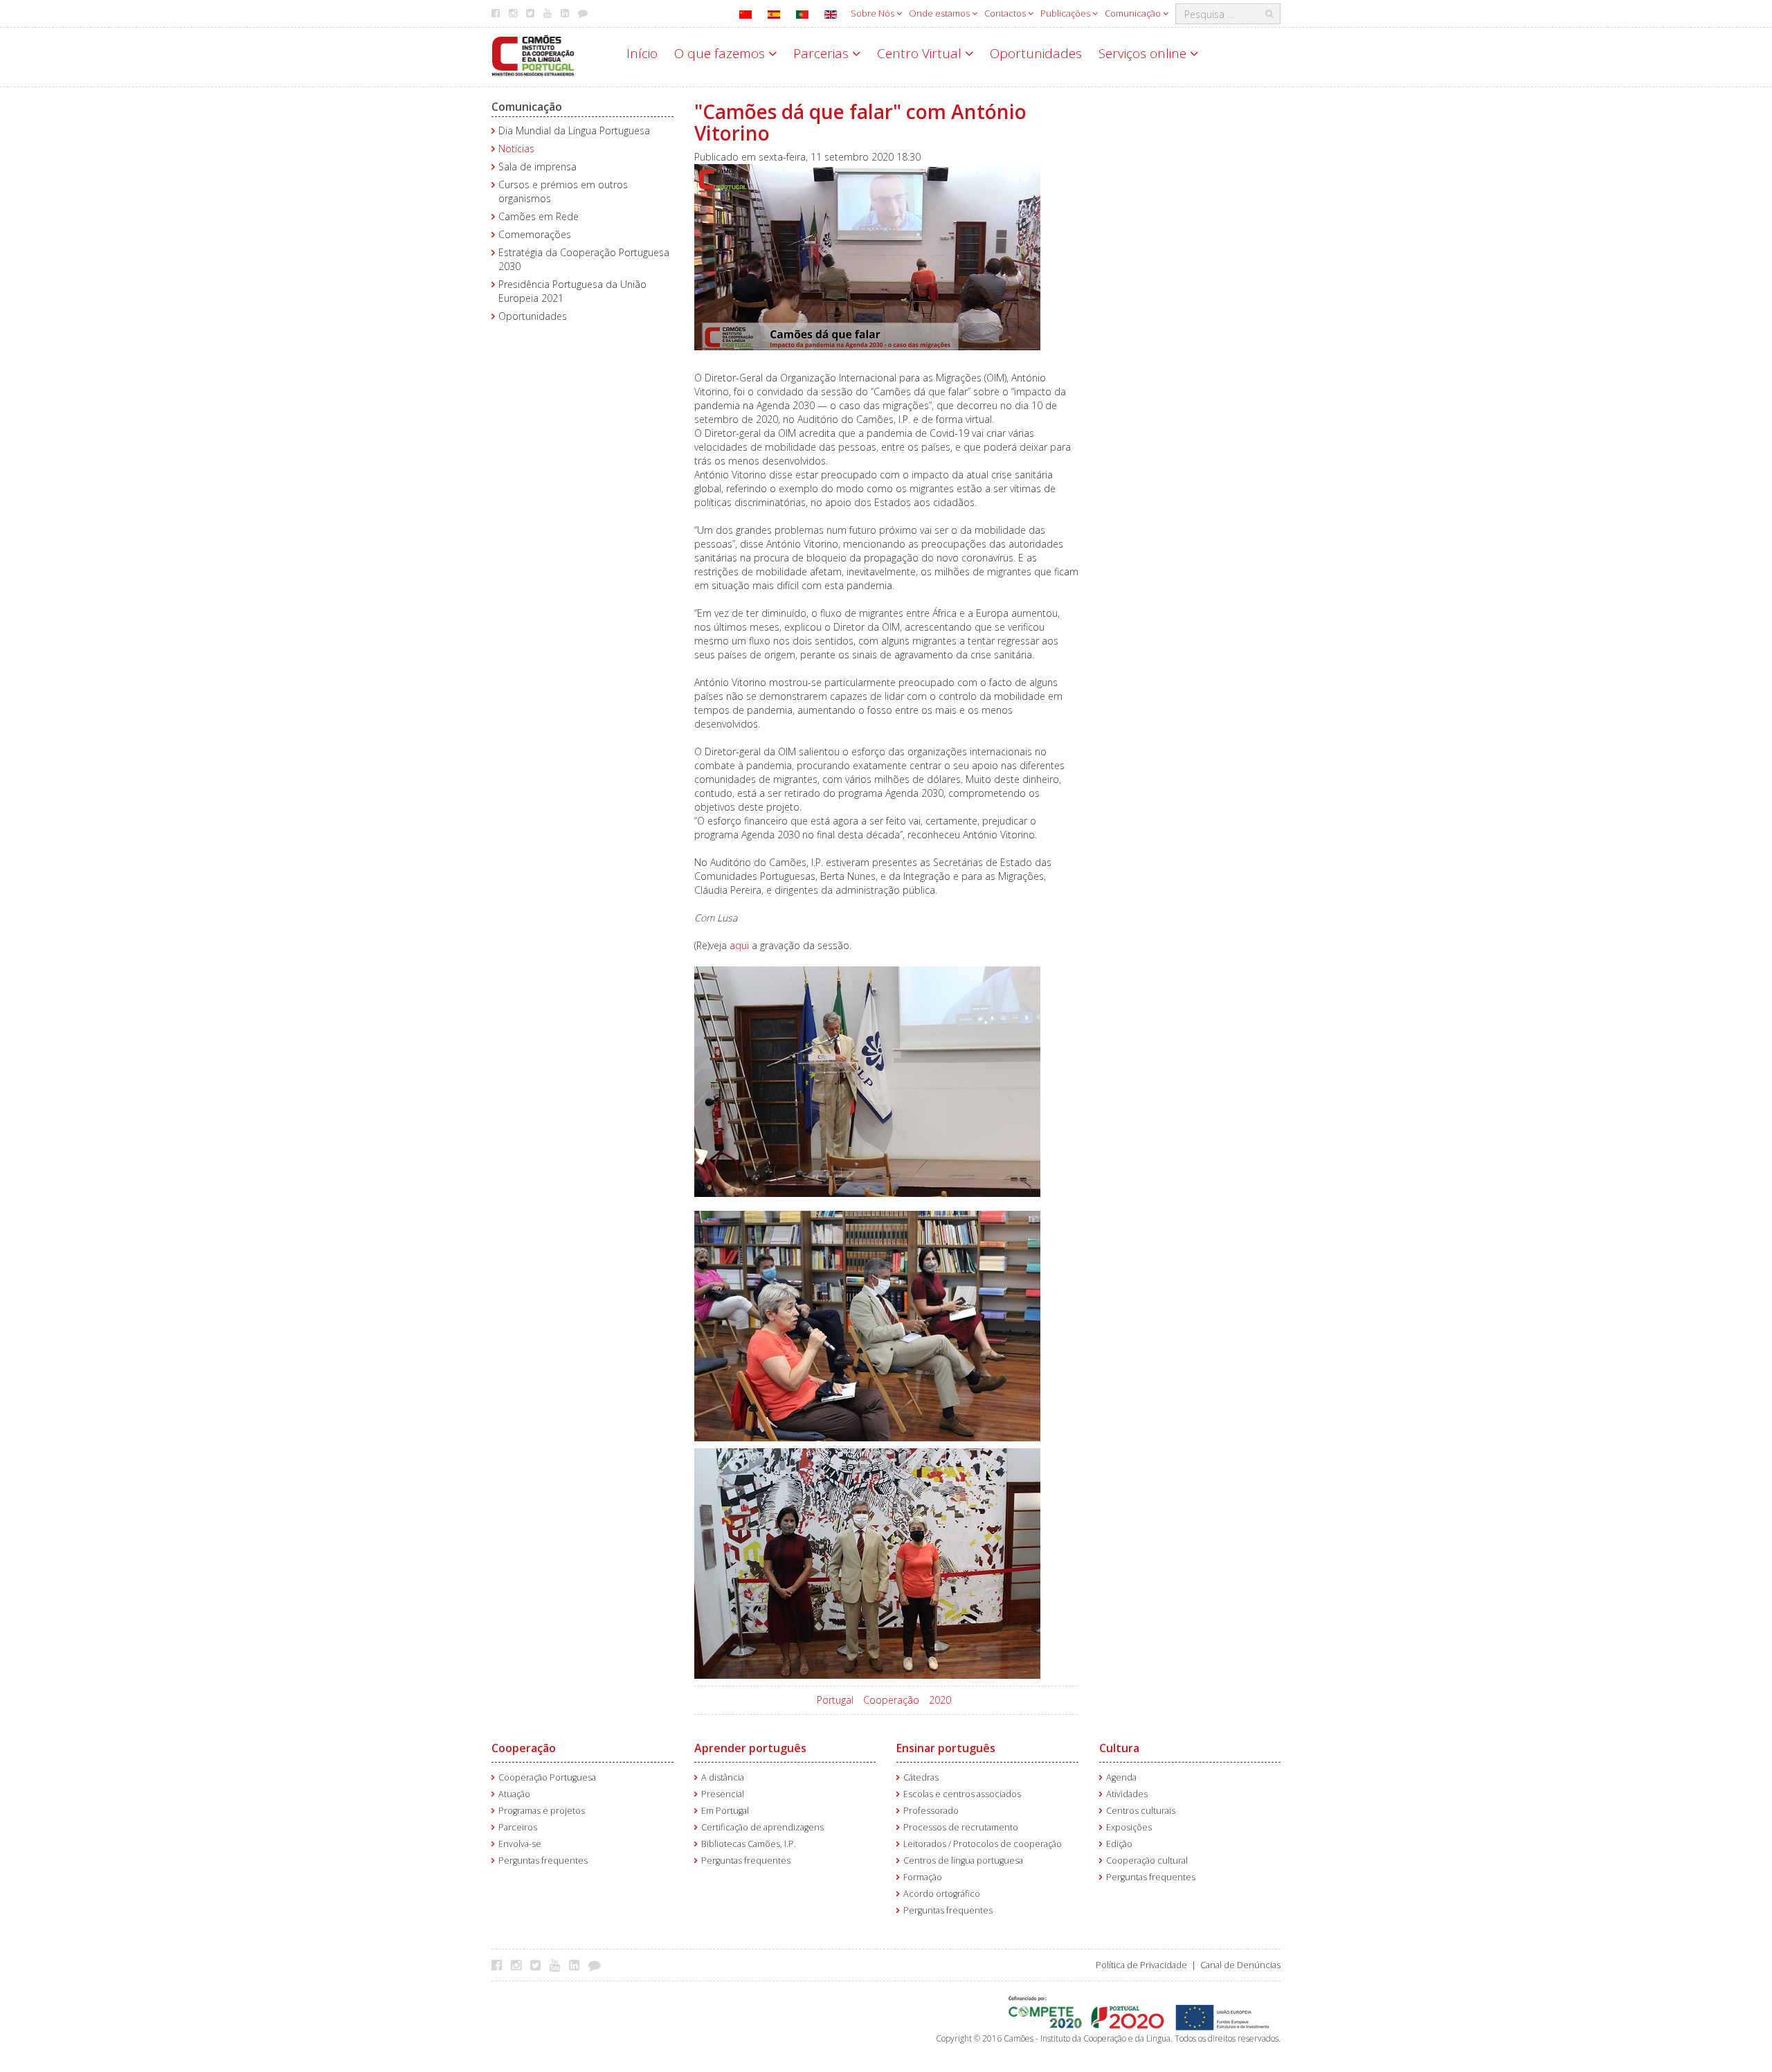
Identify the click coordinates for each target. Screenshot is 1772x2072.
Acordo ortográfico (942, 1894)
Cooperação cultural (1147, 1861)
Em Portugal (725, 1811)
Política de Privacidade (1141, 1965)
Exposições (1129, 1827)
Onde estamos (940, 13)
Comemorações (535, 234)
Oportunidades (1036, 53)
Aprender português (750, 1748)
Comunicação (1134, 13)
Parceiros (518, 1827)
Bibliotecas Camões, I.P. (749, 1844)
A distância (723, 1777)
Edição (1119, 1844)
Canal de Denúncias (1240, 1965)
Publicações (1066, 13)
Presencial (723, 1794)
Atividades (1127, 1794)
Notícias (516, 148)
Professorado (931, 1811)
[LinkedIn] (578, 1965)
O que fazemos (721, 53)
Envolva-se (520, 1844)
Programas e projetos (542, 1811)
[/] (533, 54)
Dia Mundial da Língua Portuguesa (574, 130)
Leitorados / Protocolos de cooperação (983, 1844)
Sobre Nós (874, 13)
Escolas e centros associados (962, 1794)
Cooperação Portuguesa (547, 1777)
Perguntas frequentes (543, 1861)
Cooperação (891, 1700)
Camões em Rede (539, 216)
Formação (923, 1877)
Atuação (514, 1794)
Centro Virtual (921, 53)
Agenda (1121, 1777)
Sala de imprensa (537, 166)
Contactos (1006, 13)
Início (642, 53)
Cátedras (921, 1777)
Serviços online (1144, 53)
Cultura (1119, 1748)
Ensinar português (946, 1748)
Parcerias (823, 53)
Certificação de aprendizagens (762, 1827)
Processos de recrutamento (961, 1827)
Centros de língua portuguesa (963, 1861)
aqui (739, 945)
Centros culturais (1141, 1811)
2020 (940, 1700)
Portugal (835, 1700)
